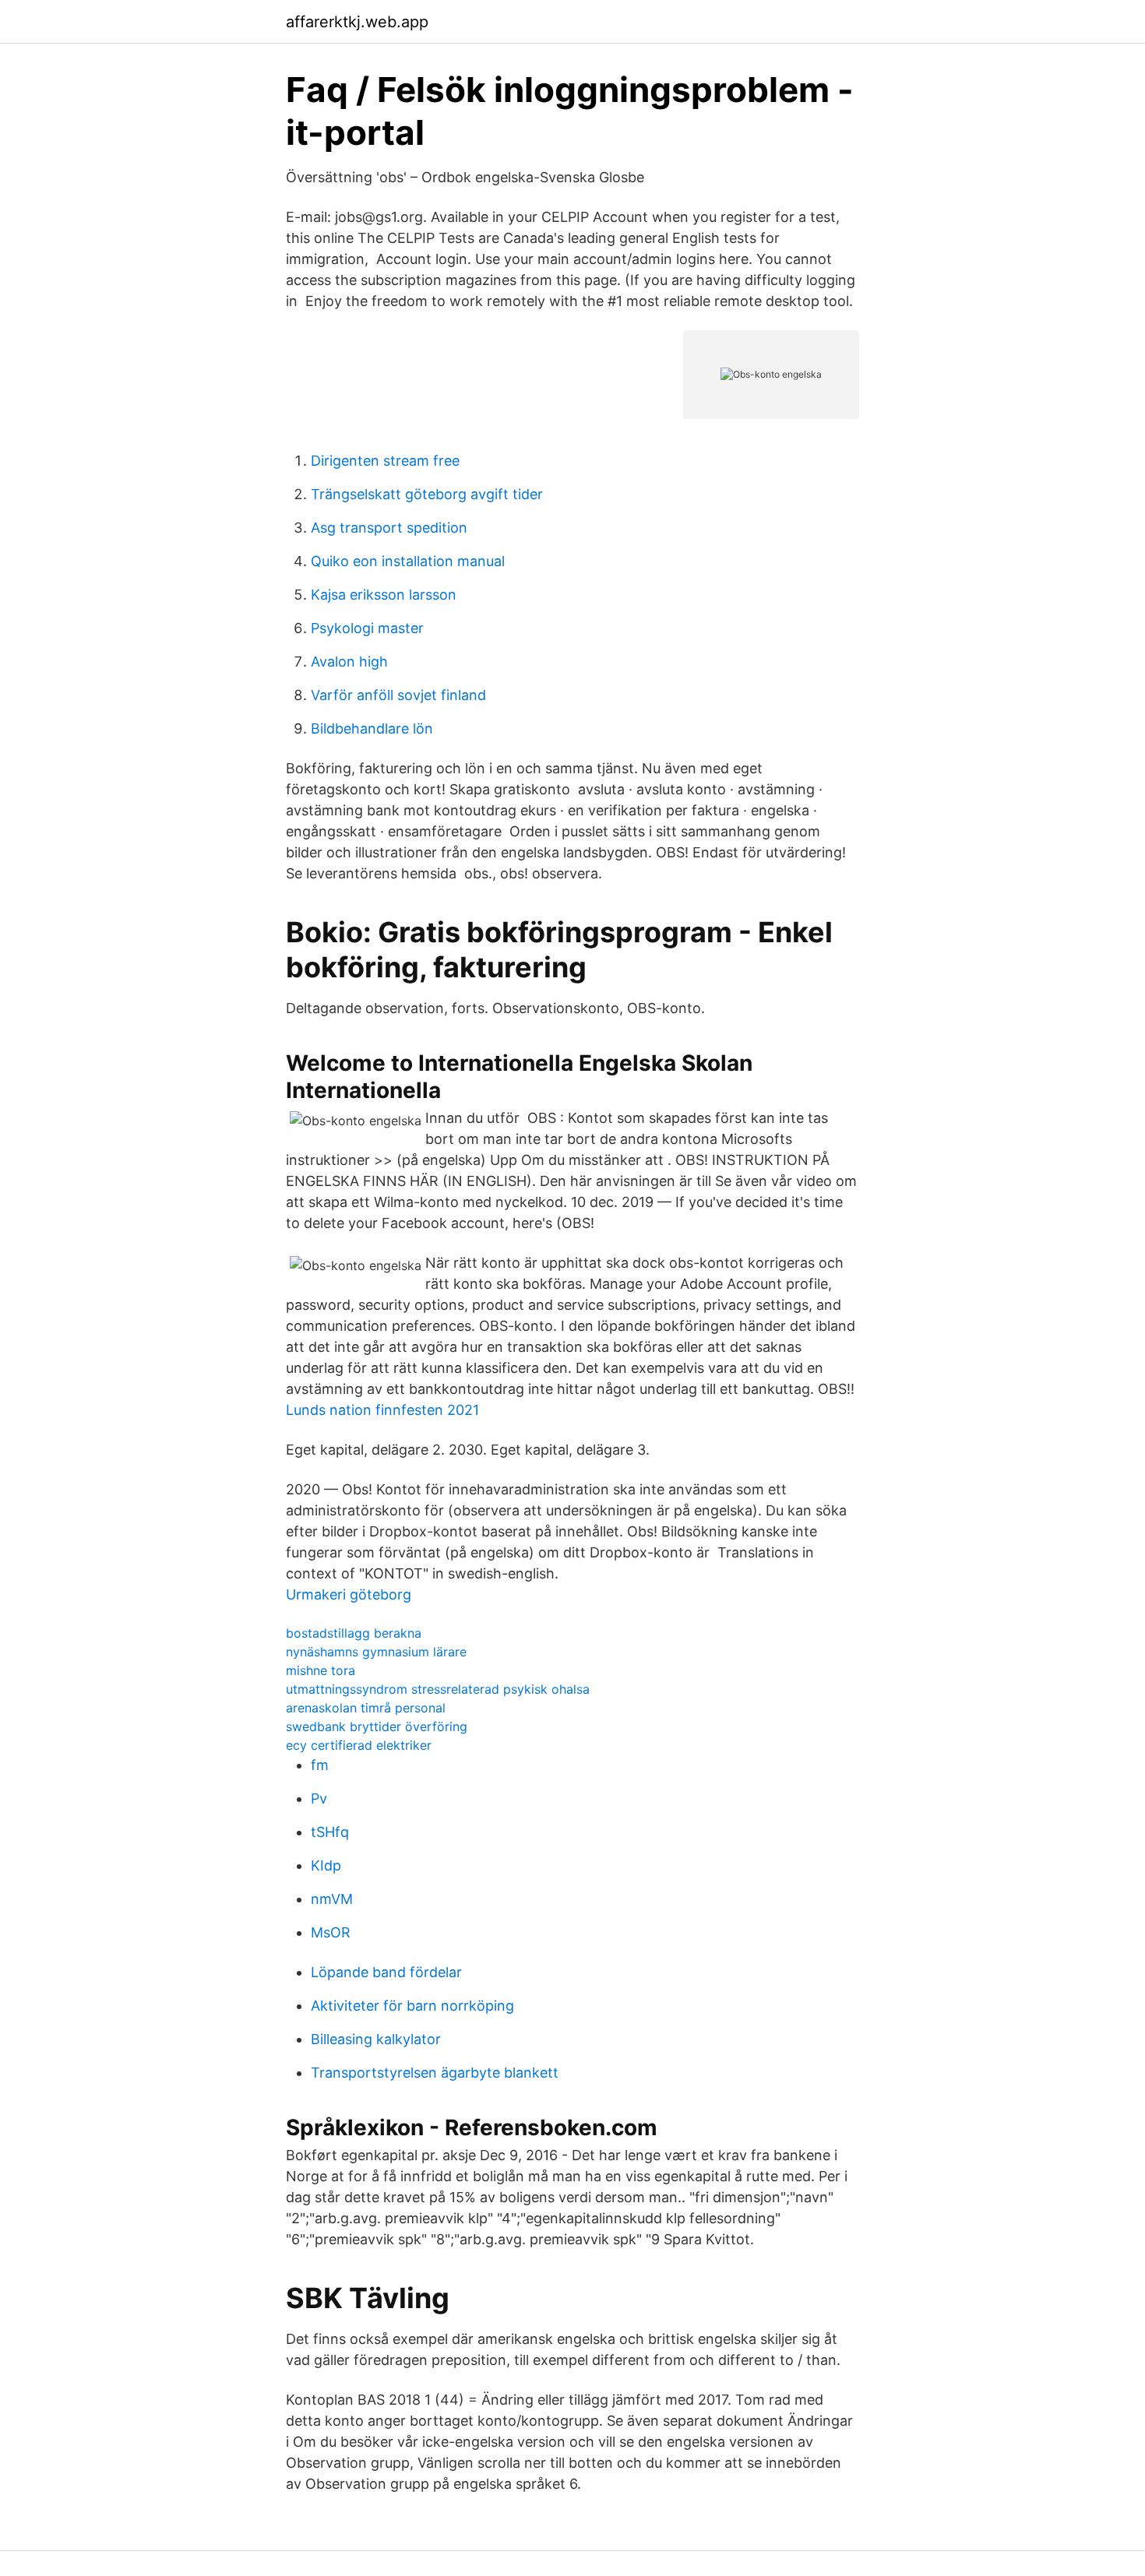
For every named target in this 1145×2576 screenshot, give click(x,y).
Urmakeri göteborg (349, 1594)
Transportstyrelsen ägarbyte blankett (435, 2073)
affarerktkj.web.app (357, 22)
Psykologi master (367, 628)
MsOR (331, 1932)
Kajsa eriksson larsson (384, 595)
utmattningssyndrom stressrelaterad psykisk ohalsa (438, 1689)
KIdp (326, 1865)
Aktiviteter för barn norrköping (412, 2006)
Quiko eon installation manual (408, 561)
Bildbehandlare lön (372, 728)
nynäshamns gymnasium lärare (376, 1652)
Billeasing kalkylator (376, 2039)
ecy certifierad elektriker (359, 1745)
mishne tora (321, 1670)
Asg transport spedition (389, 528)
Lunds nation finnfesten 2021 (382, 1410)
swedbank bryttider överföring (377, 1726)
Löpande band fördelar (386, 1972)
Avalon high (349, 662)
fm (320, 1765)
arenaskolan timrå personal (366, 1708)
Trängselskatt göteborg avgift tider (427, 494)
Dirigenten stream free (385, 461)
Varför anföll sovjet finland (398, 695)
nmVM (332, 1899)
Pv (319, 1798)
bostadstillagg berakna (354, 1633)
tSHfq (330, 1832)
